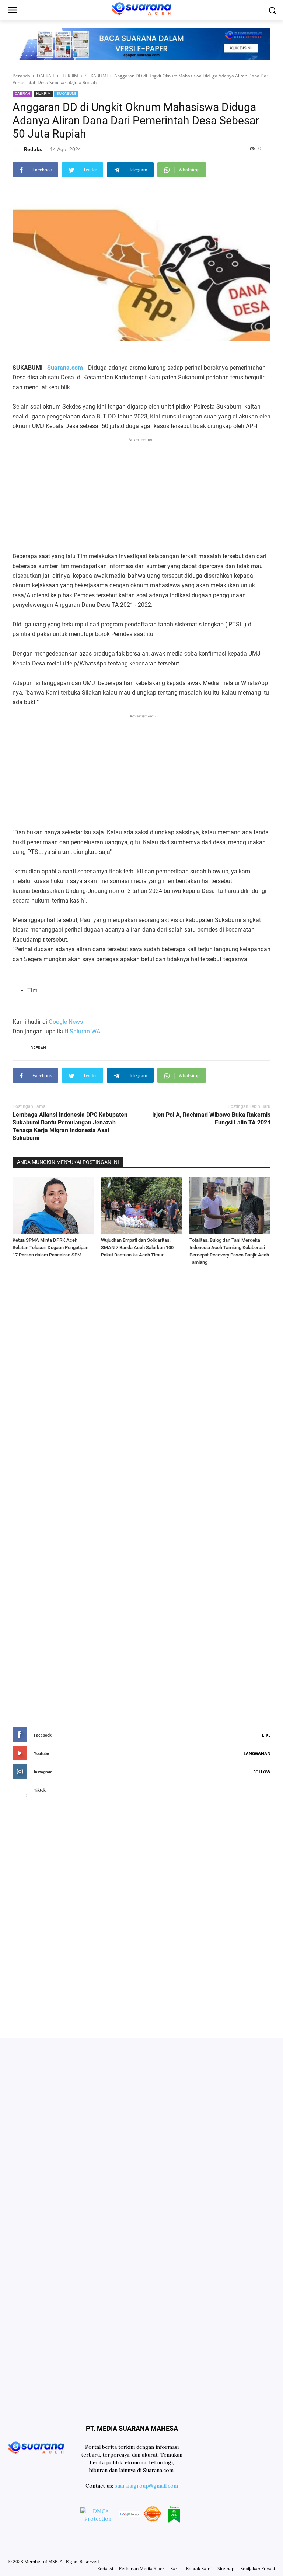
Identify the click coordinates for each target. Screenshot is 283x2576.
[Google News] (129, 2515)
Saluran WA (85, 1031)
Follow (262, 1772)
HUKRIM (43, 93)
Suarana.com (65, 368)
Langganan (257, 1753)
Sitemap (226, 2568)
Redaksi (105, 2568)
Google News (66, 1022)
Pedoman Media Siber (142, 2568)
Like (266, 1735)
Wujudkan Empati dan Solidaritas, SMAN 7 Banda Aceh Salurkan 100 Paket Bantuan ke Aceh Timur (137, 1247)
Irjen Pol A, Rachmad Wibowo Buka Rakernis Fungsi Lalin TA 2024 (211, 1119)
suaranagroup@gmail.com (146, 2486)
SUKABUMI (66, 93)
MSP (53, 2561)
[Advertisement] (141, 495)
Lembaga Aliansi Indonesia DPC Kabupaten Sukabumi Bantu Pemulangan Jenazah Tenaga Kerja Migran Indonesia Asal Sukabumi (70, 1126)
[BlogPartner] (174, 2515)
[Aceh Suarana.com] (36, 2447)
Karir (175, 2568)
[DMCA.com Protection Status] (98, 2515)
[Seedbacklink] (152, 2515)
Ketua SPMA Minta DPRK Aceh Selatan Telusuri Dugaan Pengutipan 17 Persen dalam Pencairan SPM (50, 1247)
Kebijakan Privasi (258, 2568)
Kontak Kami (199, 2568)
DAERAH (22, 93)
